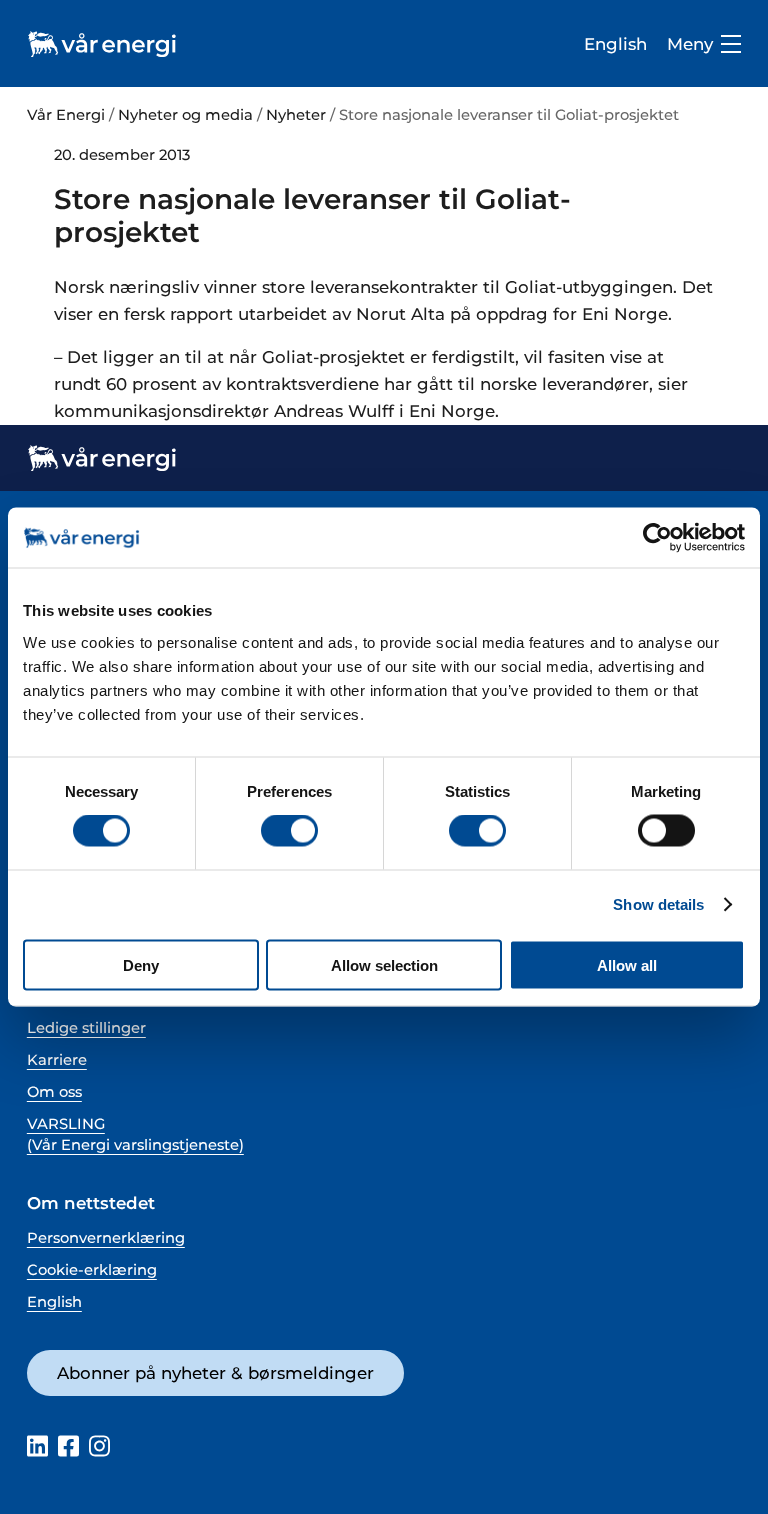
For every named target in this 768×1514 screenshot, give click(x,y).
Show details (658, 904)
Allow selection (384, 964)
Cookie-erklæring (92, 1270)
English (615, 44)
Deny (141, 964)
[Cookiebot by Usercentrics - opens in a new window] (657, 538)
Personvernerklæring (106, 1238)
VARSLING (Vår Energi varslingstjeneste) (135, 1134)
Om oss (54, 1092)
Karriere (57, 1060)
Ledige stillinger (86, 1028)
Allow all (627, 964)
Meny (690, 44)
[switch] (289, 831)
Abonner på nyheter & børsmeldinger (215, 1373)
